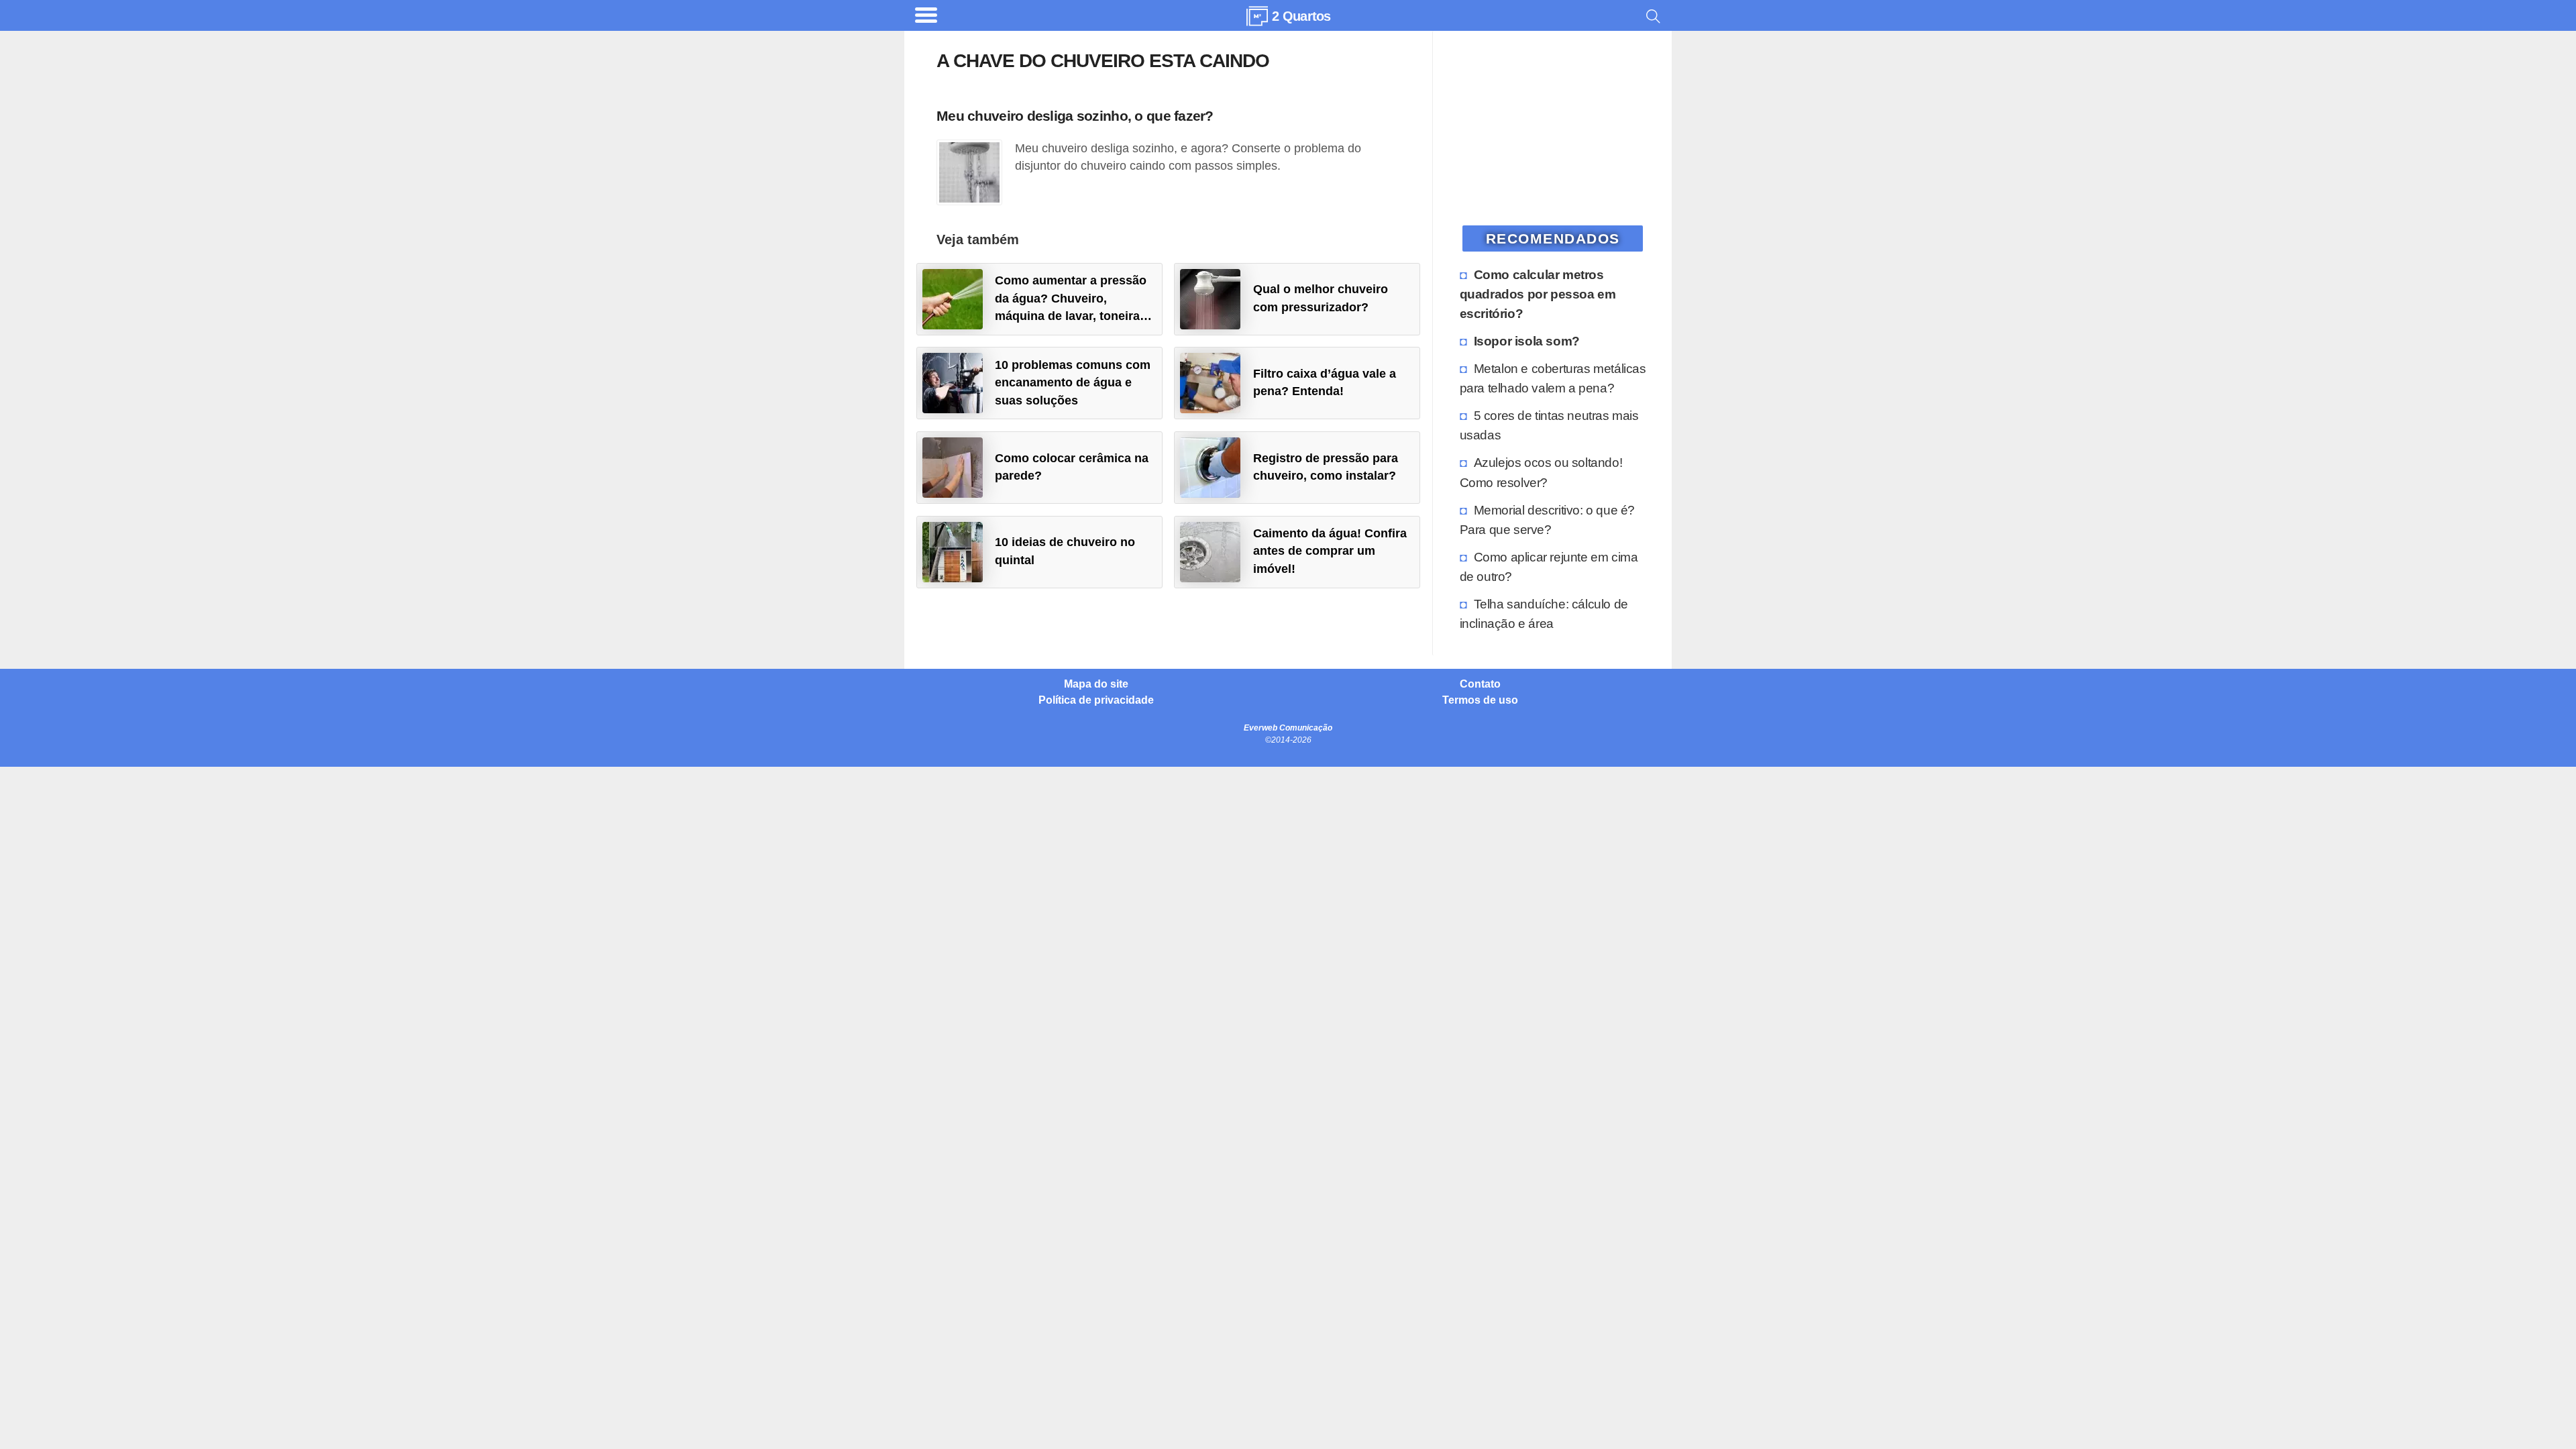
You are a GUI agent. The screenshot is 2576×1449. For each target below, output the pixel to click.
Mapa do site (1096, 684)
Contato (1480, 684)
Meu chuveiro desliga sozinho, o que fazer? (1075, 116)
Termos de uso (1480, 700)
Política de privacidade (1096, 700)
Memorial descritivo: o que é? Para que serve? (1547, 520)
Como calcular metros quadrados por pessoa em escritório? (1538, 294)
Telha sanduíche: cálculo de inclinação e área (1544, 613)
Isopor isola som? (1527, 341)
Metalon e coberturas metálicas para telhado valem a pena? (1553, 378)
